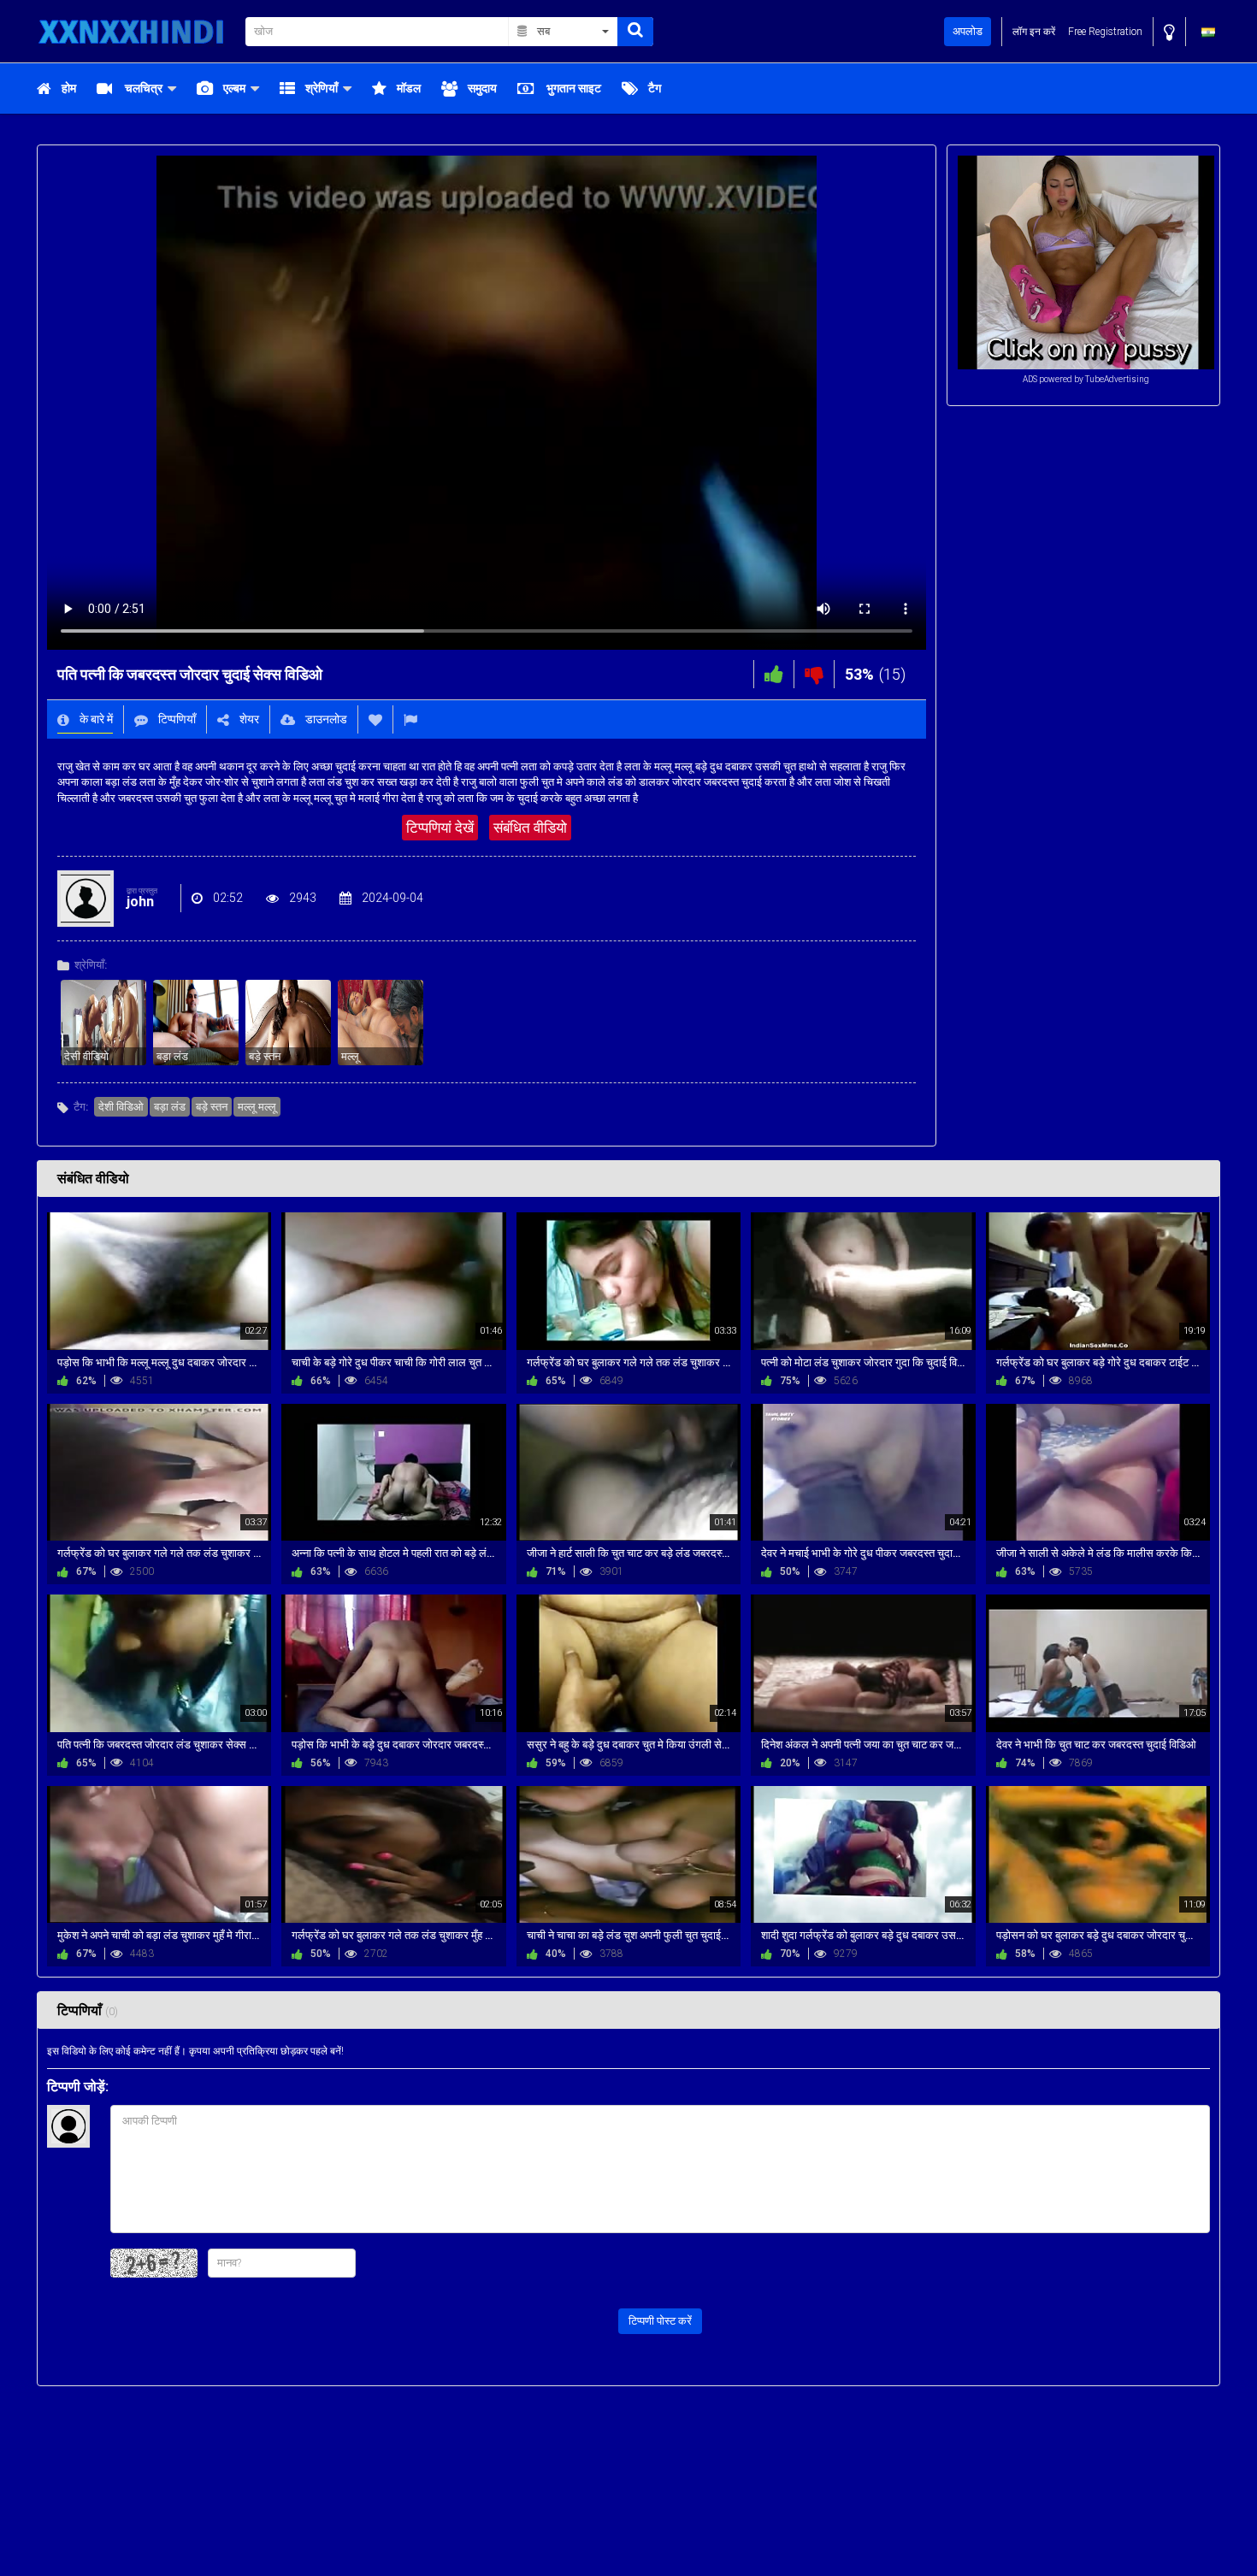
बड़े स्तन (212, 1107)
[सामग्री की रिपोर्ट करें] (410, 719)
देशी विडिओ (121, 1107)
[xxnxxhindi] (136, 31)
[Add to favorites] (375, 719)
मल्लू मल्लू (257, 1107)
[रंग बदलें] (1169, 32)
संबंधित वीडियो (530, 828)
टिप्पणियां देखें (440, 828)
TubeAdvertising (1117, 379)
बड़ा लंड (170, 1107)
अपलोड (968, 31)
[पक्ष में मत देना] (774, 674)
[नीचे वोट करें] (814, 674)
